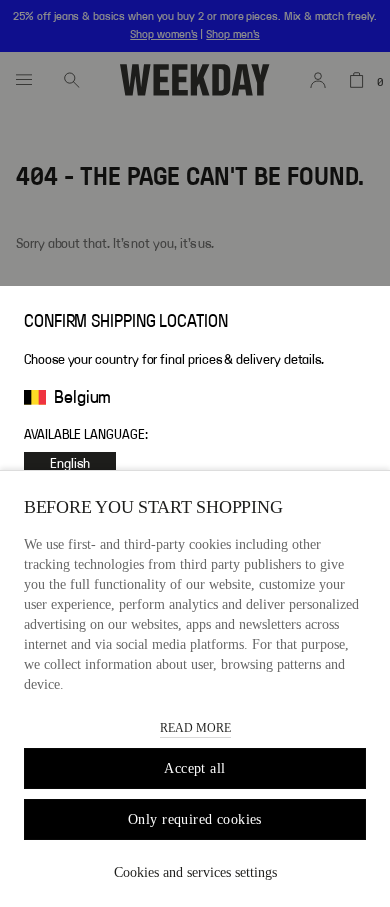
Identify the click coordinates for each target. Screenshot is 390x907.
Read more (195, 728)
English (70, 464)
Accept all (194, 768)
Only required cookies (195, 819)
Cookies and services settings (195, 872)
